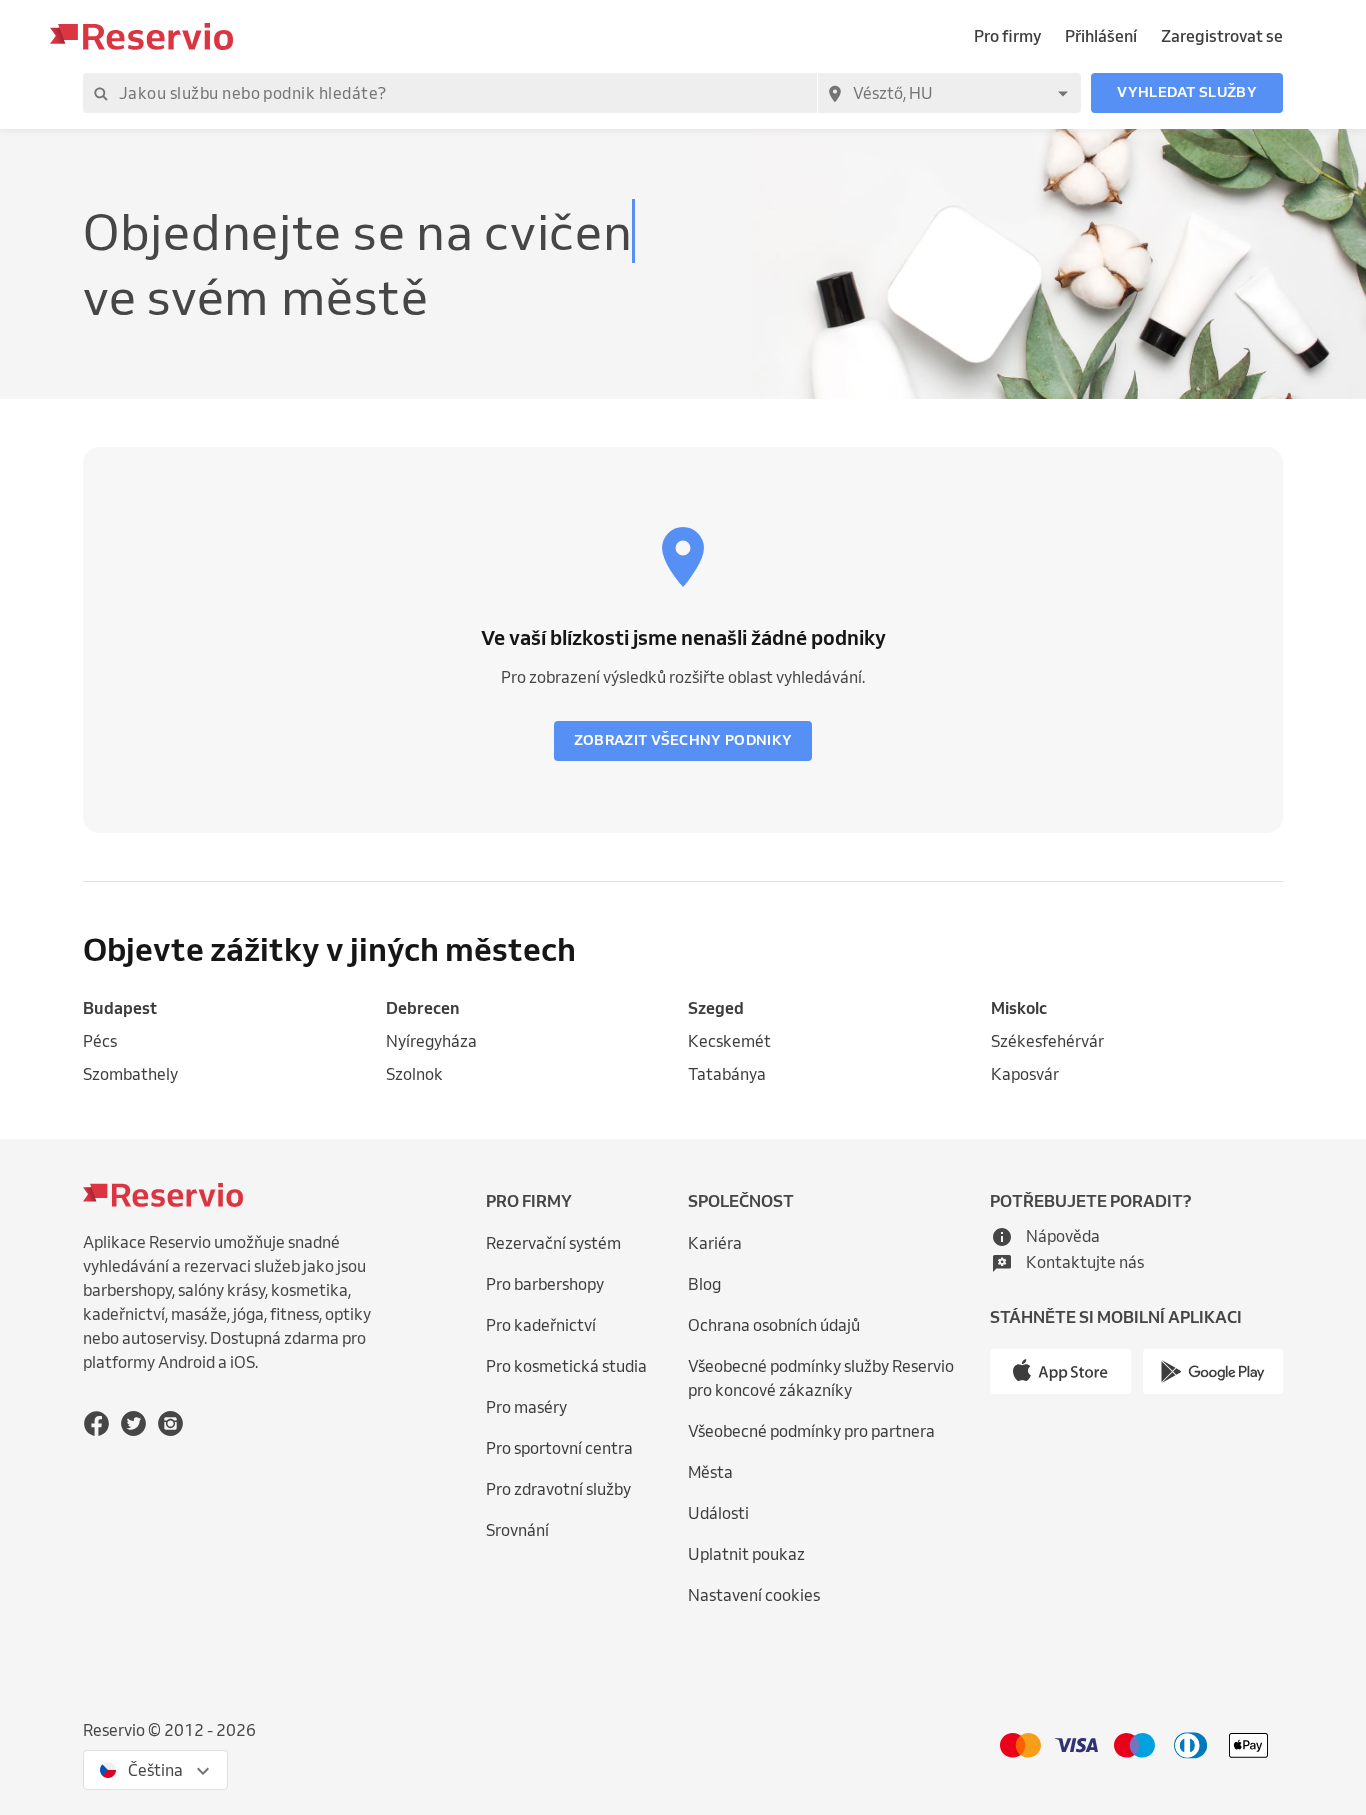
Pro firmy (1007, 36)
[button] (1187, 93)
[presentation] (155, 1770)
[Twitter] (133, 1422)
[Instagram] (170, 1422)
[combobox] (949, 93)
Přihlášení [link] (1101, 36)
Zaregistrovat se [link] (1222, 36)
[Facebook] (96, 1422)
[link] (229, 1008)
